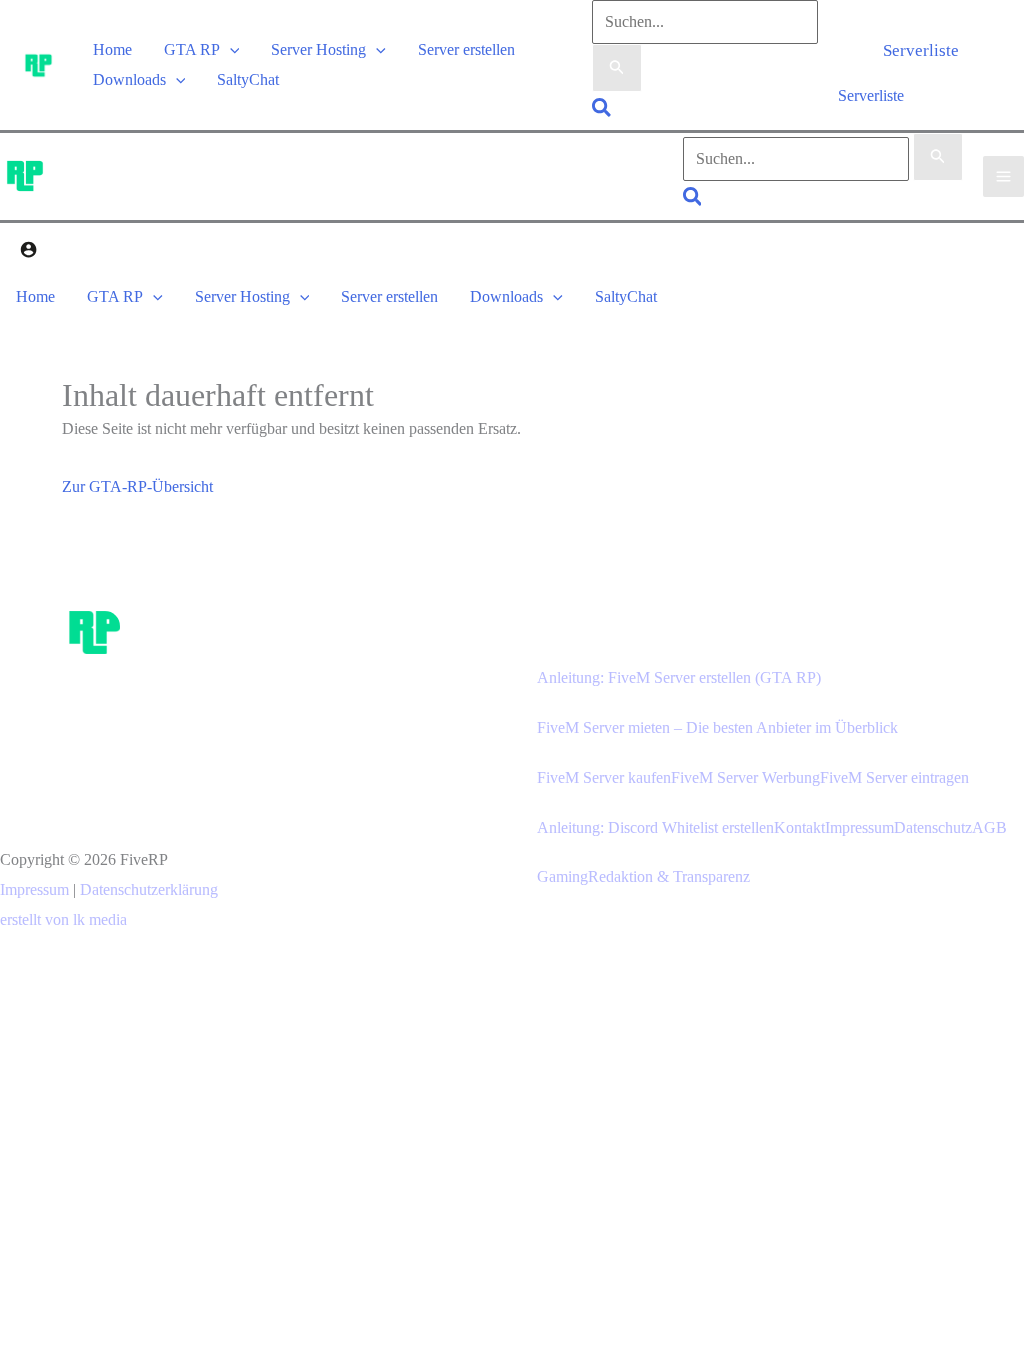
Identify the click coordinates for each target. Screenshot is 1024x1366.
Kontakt (799, 827)
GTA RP (192, 49)
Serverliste (871, 95)
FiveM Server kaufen (604, 777)
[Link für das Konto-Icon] (28, 252)
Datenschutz (933, 827)
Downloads (129, 79)
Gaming (562, 876)
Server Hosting (318, 49)
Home (112, 49)
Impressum (34, 889)
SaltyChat (248, 79)
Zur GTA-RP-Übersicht (137, 486)
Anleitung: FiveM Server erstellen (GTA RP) (679, 677)
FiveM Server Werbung (745, 777)
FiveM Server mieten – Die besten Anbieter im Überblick (717, 727)
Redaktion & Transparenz (669, 876)
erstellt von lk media (63, 919)
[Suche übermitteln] (617, 68)
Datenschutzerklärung (149, 889)
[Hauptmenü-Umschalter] (1003, 176)
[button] (230, 49)
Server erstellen (466, 49)
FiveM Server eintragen (894, 777)
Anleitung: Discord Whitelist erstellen (655, 827)
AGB (989, 827)
